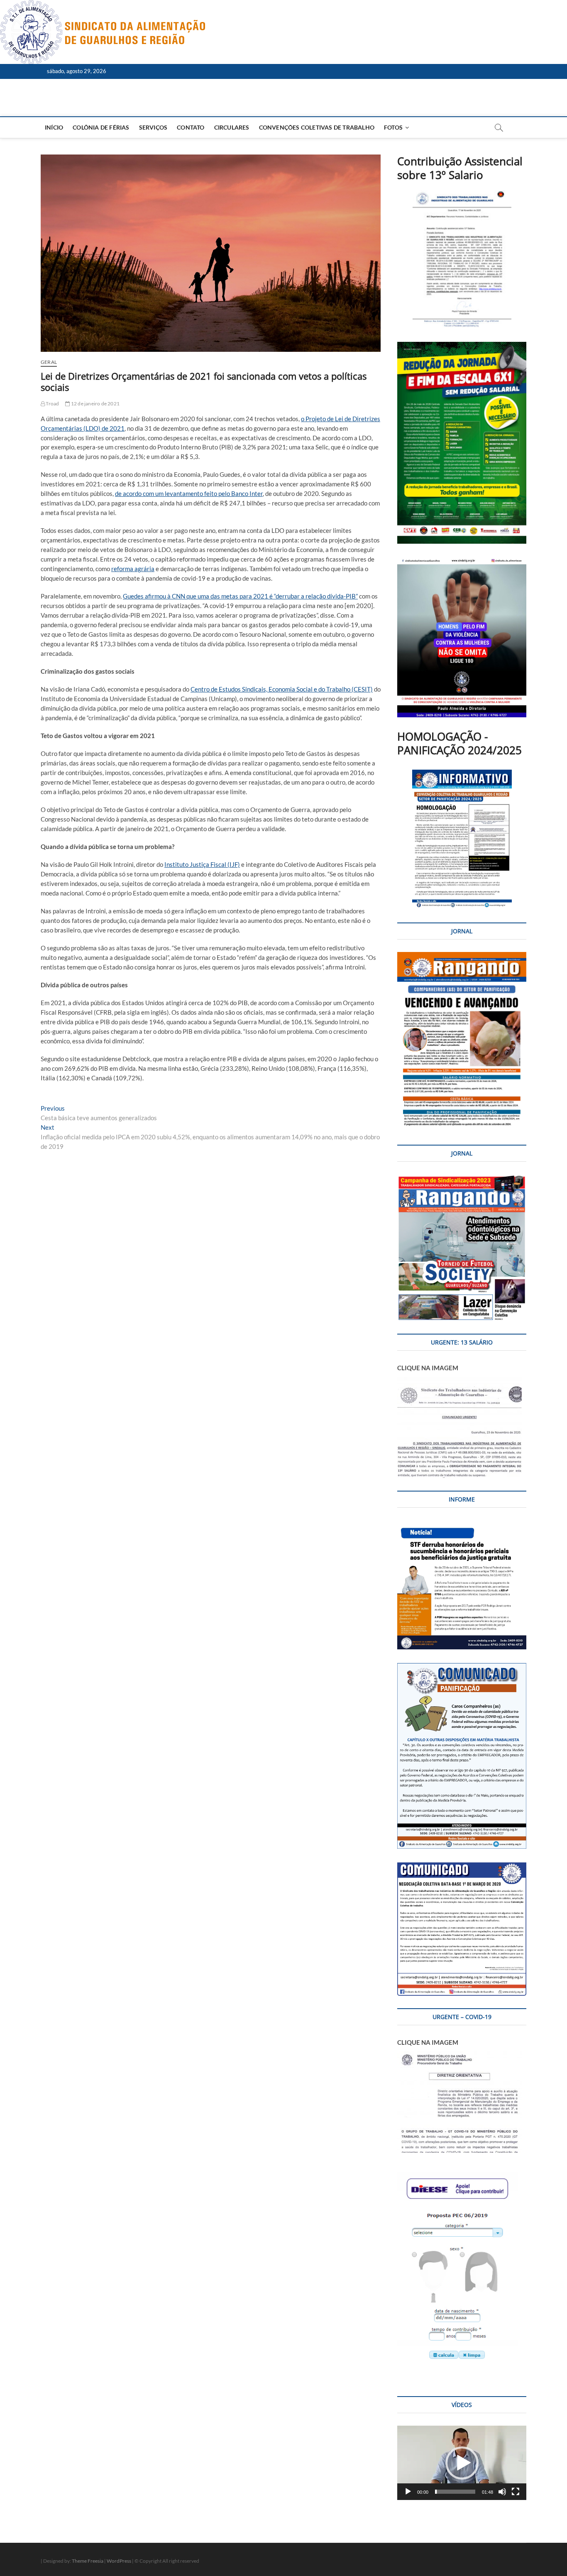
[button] (462, 2463)
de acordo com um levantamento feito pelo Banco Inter (189, 493)
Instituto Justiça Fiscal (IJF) (202, 864)
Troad (52, 404)
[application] (462, 2463)
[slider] (455, 2492)
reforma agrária (133, 569)
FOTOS (393, 127)
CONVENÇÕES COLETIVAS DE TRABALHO (317, 127)
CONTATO (191, 127)
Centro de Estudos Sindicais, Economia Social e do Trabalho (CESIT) (282, 689)
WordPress (119, 2561)
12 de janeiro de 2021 (95, 404)
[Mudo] (502, 2492)
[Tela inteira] (516, 2492)
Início (54, 127)
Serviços (153, 127)
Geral (49, 362)
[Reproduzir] (408, 2492)
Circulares (232, 127)
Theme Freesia (88, 2561)
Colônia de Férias (101, 127)
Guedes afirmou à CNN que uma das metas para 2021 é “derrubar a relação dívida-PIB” (240, 596)
